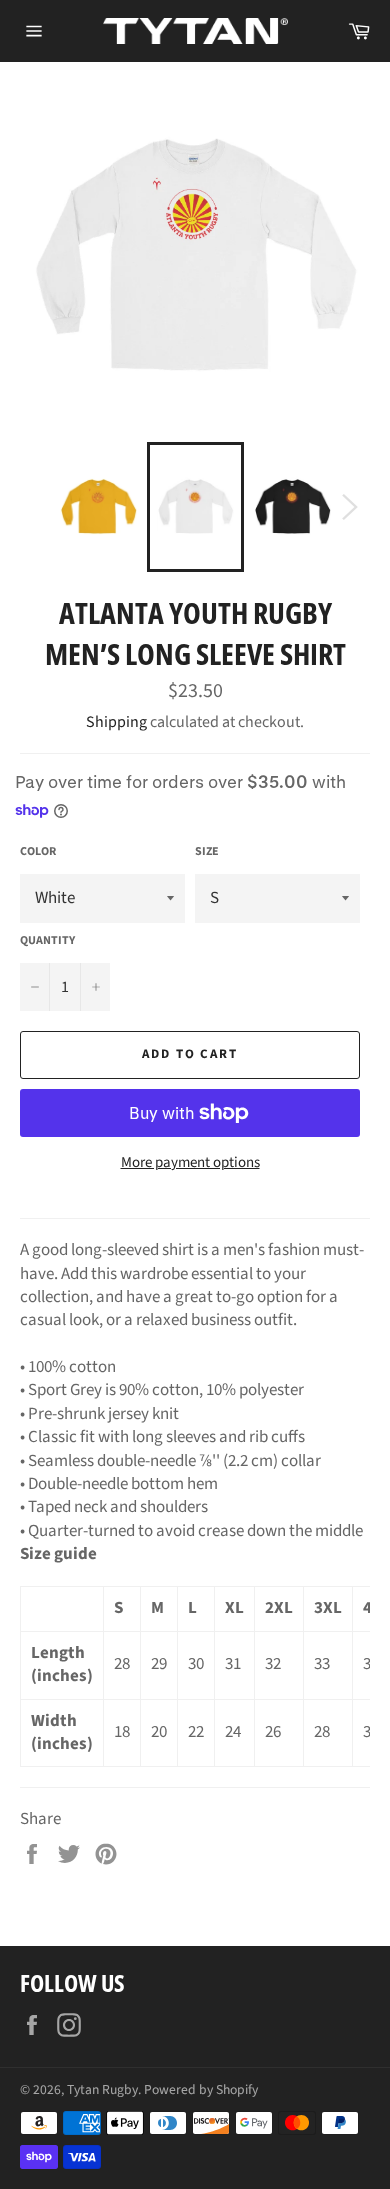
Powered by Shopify (201, 2089)
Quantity (47, 941)
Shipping (116, 722)
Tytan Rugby (102, 2089)
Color (38, 852)
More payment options (190, 1163)
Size (207, 852)
